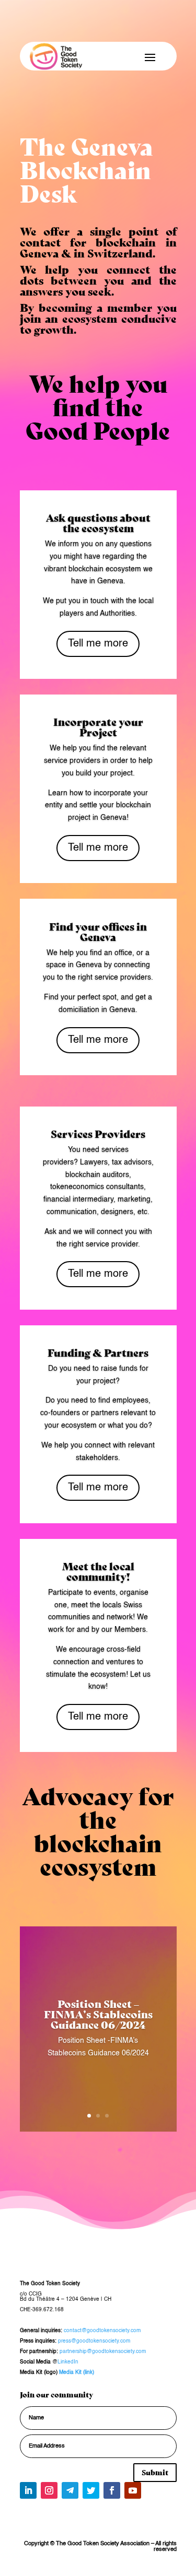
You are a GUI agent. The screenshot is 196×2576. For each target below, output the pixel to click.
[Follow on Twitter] (91, 2490)
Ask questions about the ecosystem (98, 522)
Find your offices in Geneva (98, 931)
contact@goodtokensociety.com (102, 2331)
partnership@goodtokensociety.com (103, 2351)
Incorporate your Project (98, 727)
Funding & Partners (98, 1352)
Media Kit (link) (77, 2372)
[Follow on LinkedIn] (28, 2490)
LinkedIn (68, 2362)
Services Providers (98, 1133)
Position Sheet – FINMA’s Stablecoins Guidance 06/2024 (98, 2014)
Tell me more (98, 644)
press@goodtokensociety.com (94, 2341)
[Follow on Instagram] (49, 2490)
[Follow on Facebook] (112, 2490)
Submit (155, 2472)
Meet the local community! (98, 1571)
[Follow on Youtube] (133, 2490)
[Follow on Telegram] (70, 2490)
